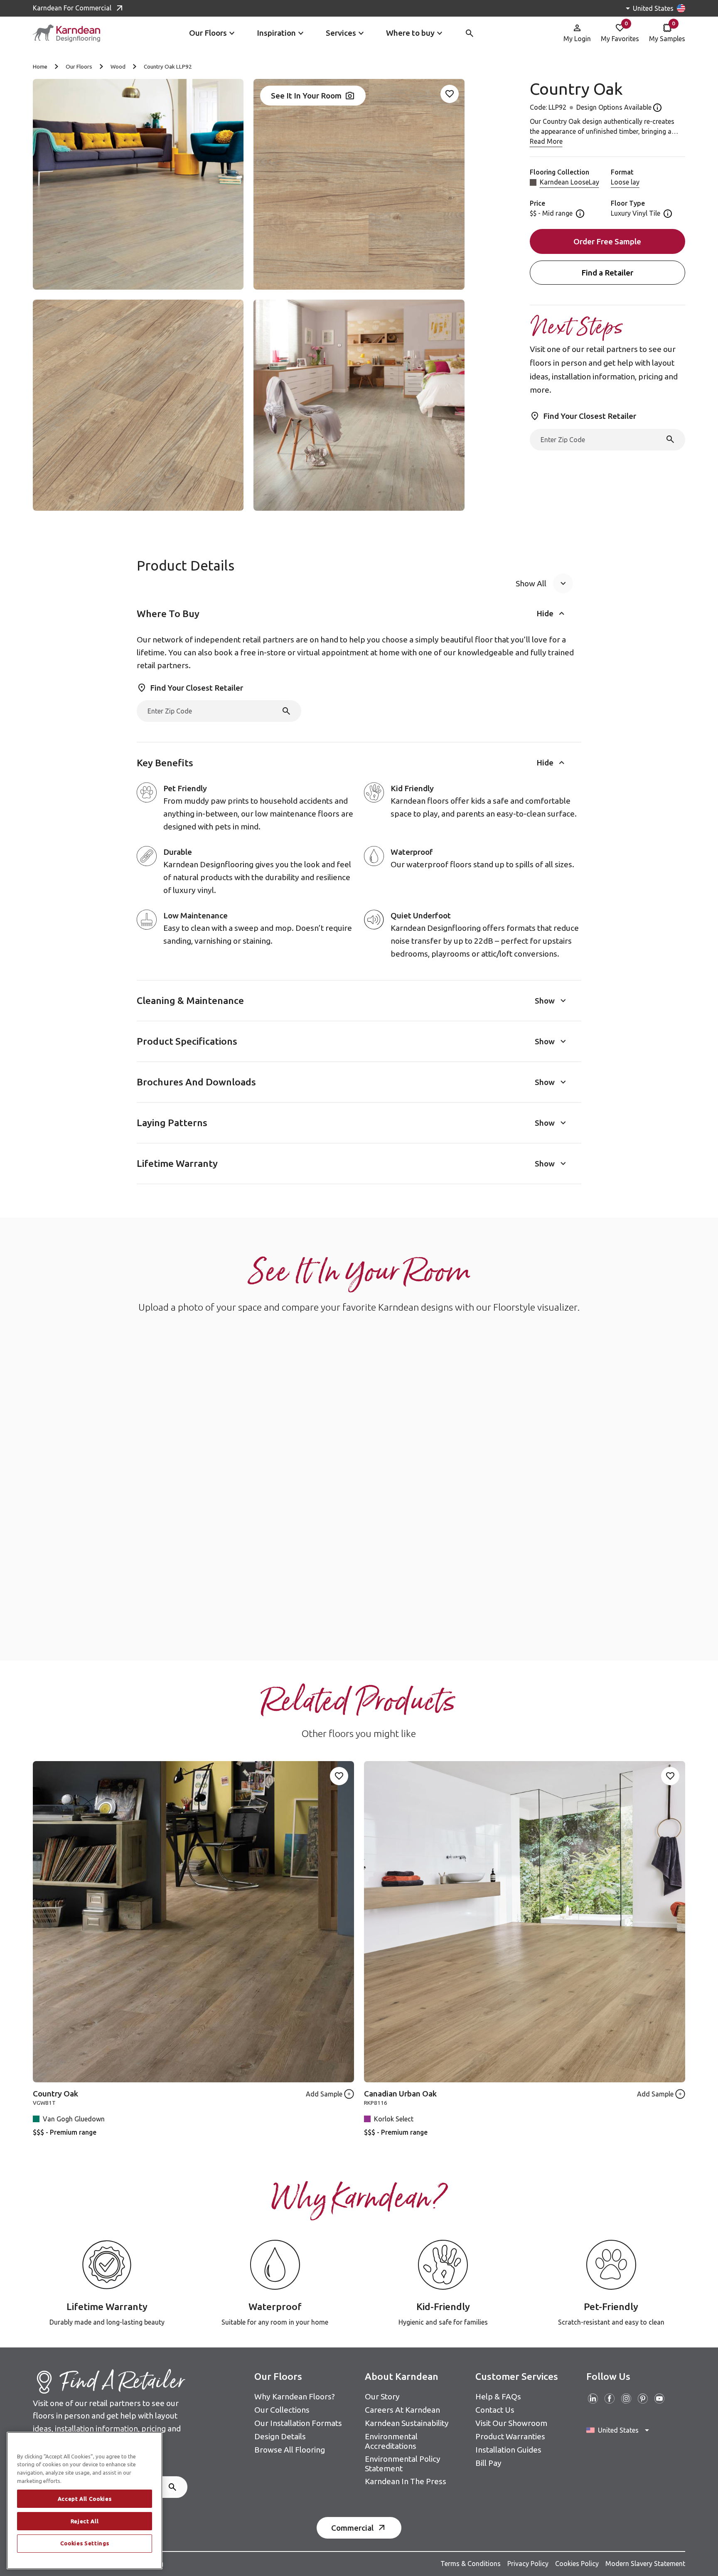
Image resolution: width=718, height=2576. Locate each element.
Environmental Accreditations (391, 2441)
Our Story (382, 2396)
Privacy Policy (528, 2564)
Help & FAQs (498, 2396)
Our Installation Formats (298, 2423)
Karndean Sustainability (407, 2423)
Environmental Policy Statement (403, 2464)
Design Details (280, 2436)
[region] (85, 2501)
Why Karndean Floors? (295, 2396)
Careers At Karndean (402, 2410)
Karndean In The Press (406, 2481)
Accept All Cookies (85, 2499)
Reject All (85, 2521)
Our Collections (282, 2410)
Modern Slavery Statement (645, 2564)
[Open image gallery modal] (138, 184)
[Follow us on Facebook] (610, 2399)
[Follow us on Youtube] (659, 2399)
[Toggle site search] (470, 33)
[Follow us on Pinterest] (643, 2399)
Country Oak (55, 2094)
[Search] (670, 439)
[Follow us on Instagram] (626, 2399)
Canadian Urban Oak (400, 2094)
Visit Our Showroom (511, 2423)
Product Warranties (510, 2436)
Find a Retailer (607, 273)
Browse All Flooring (290, 2450)
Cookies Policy (577, 2564)
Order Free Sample (607, 241)
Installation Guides (508, 2450)
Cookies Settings (85, 2544)
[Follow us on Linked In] (593, 2399)
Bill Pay (488, 2463)
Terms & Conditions (471, 2564)
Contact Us (495, 2410)
